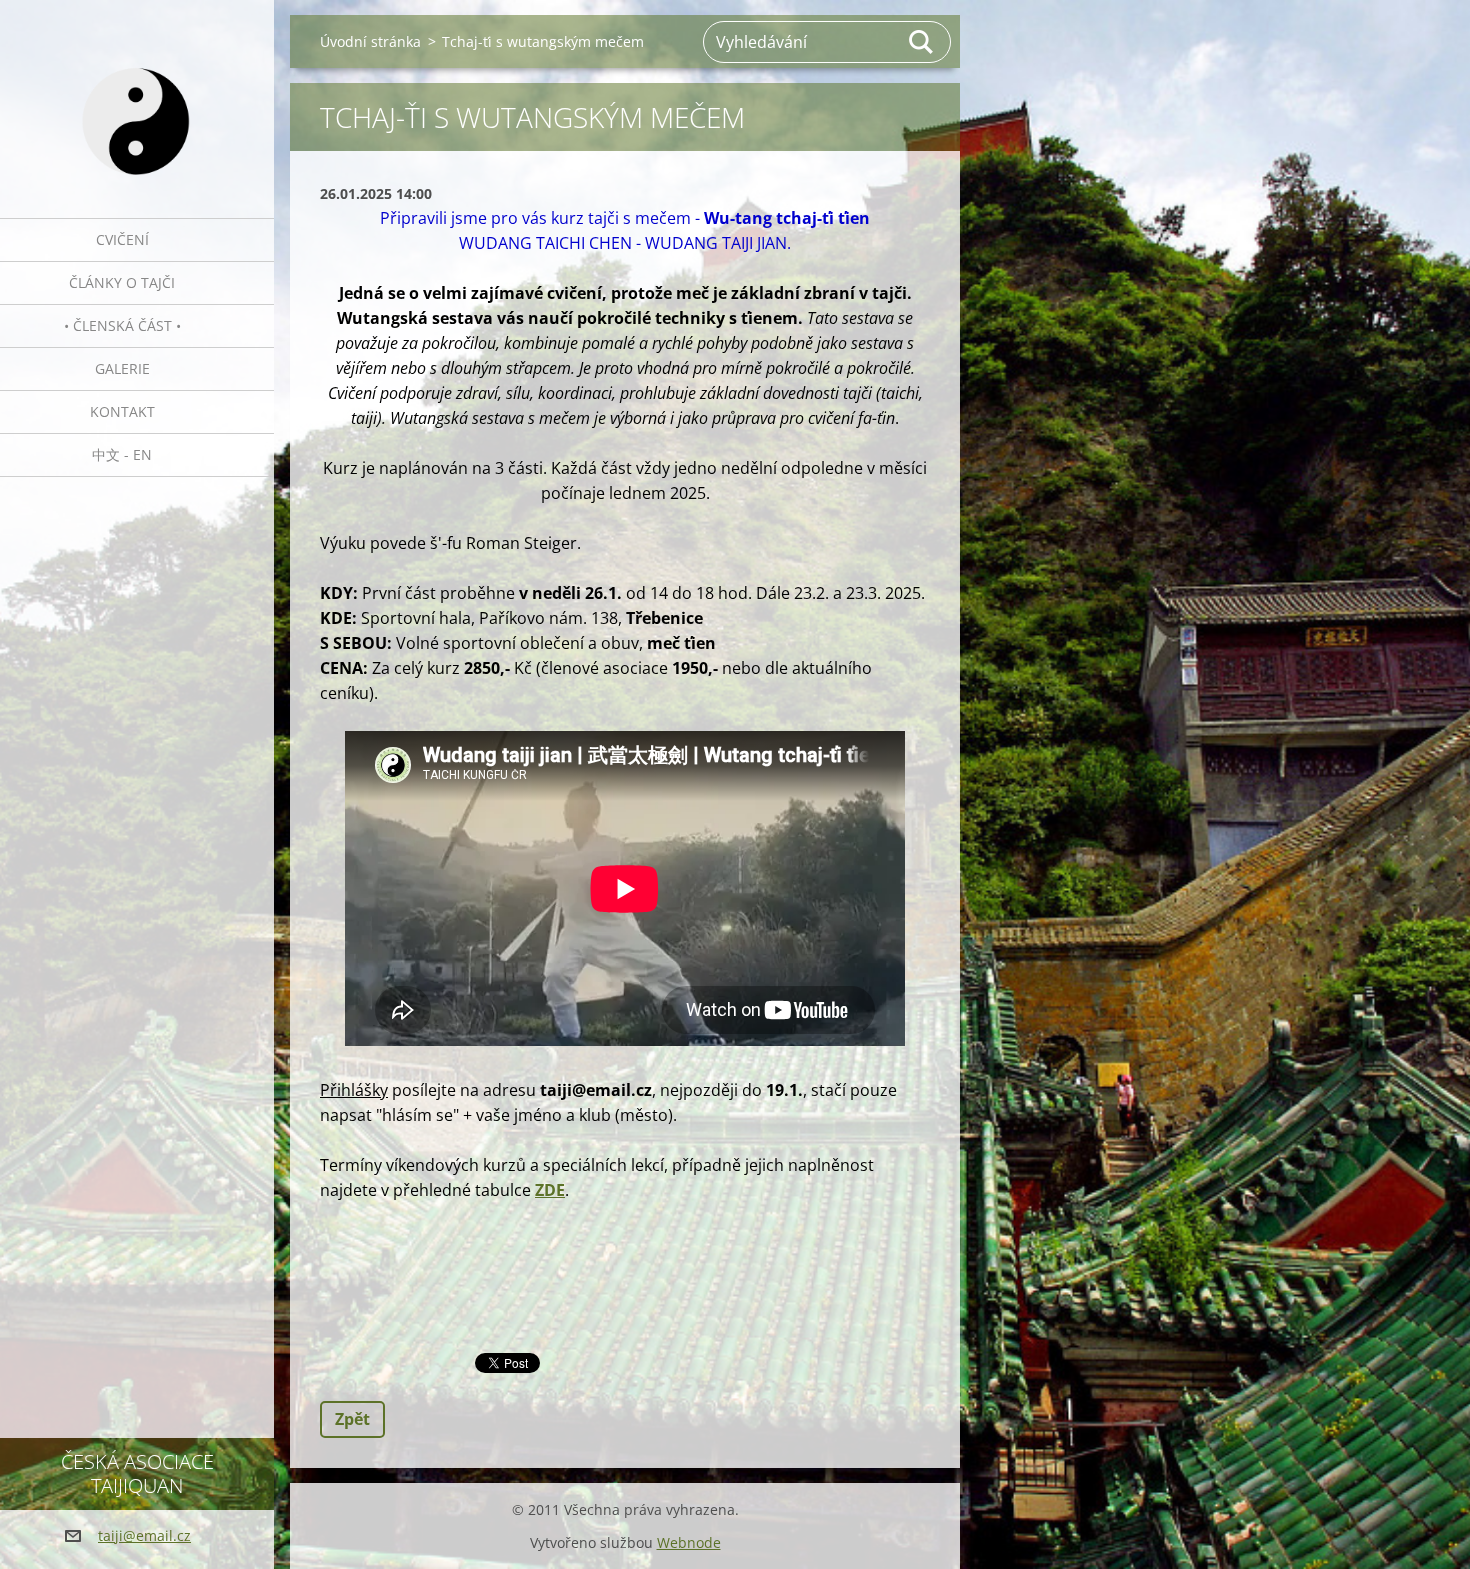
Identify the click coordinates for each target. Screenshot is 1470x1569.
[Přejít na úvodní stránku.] (137, 96)
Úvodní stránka (370, 41)
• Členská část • (122, 325)
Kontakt (122, 411)
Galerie (122, 368)
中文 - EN (122, 454)
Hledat (922, 42)
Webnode (689, 1542)
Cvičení (122, 239)
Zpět (352, 1419)
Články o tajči (122, 282)
